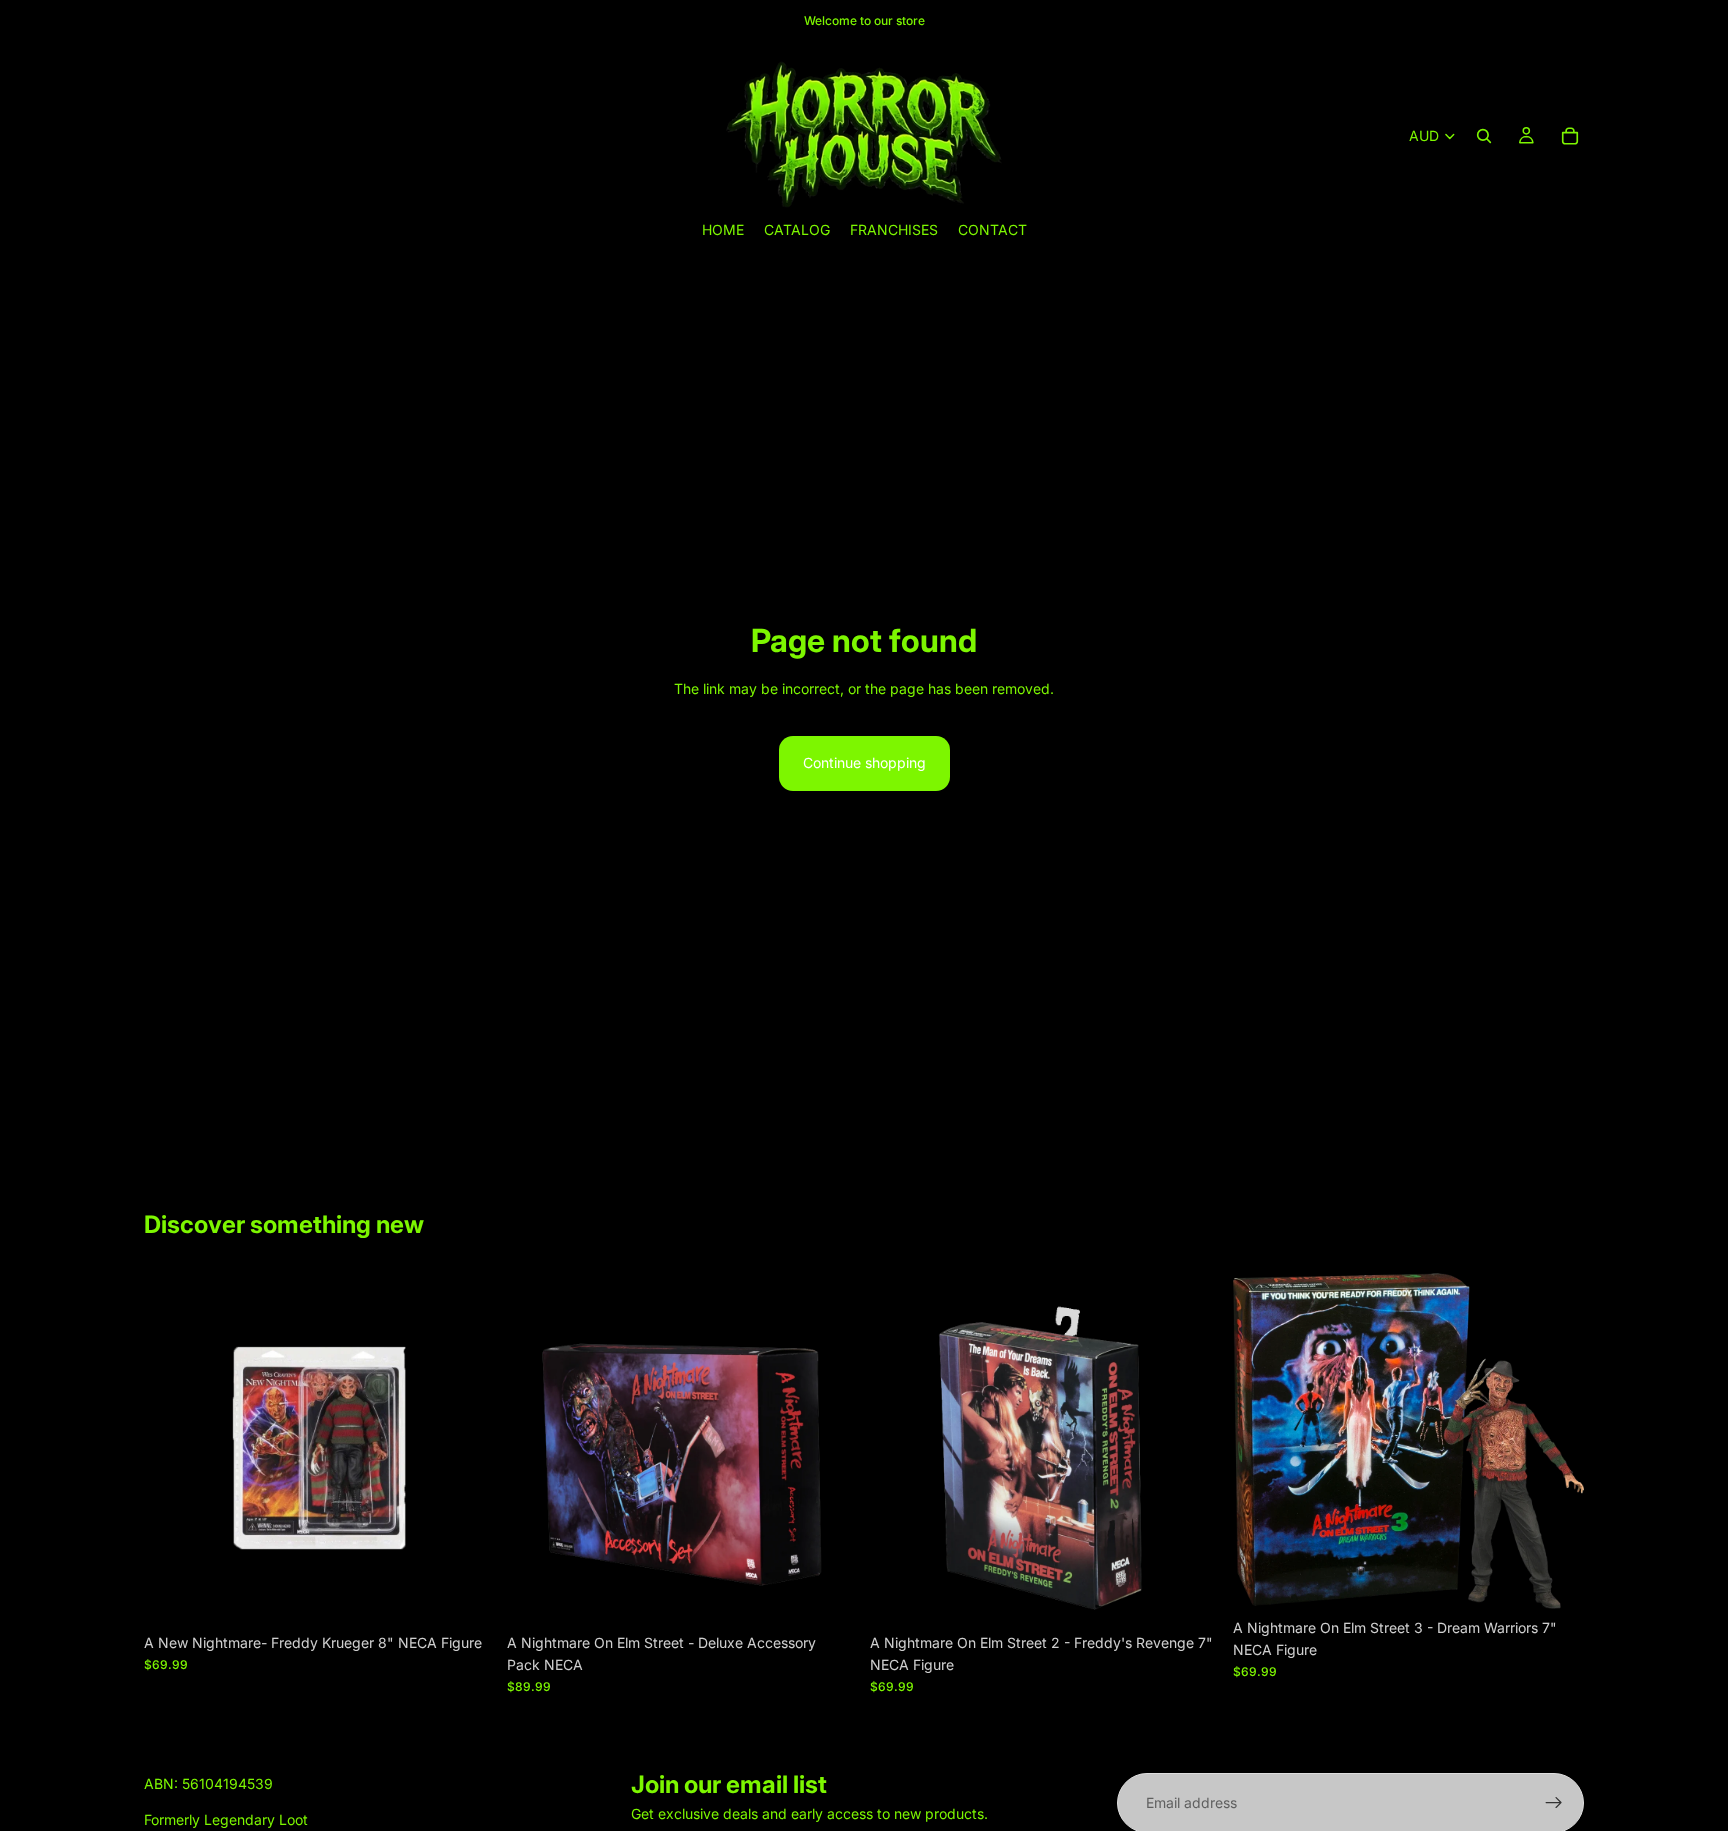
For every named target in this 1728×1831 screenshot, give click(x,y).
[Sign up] (1554, 1803)
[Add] (464, 1593)
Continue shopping (864, 762)
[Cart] (1570, 136)
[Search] (1484, 136)
